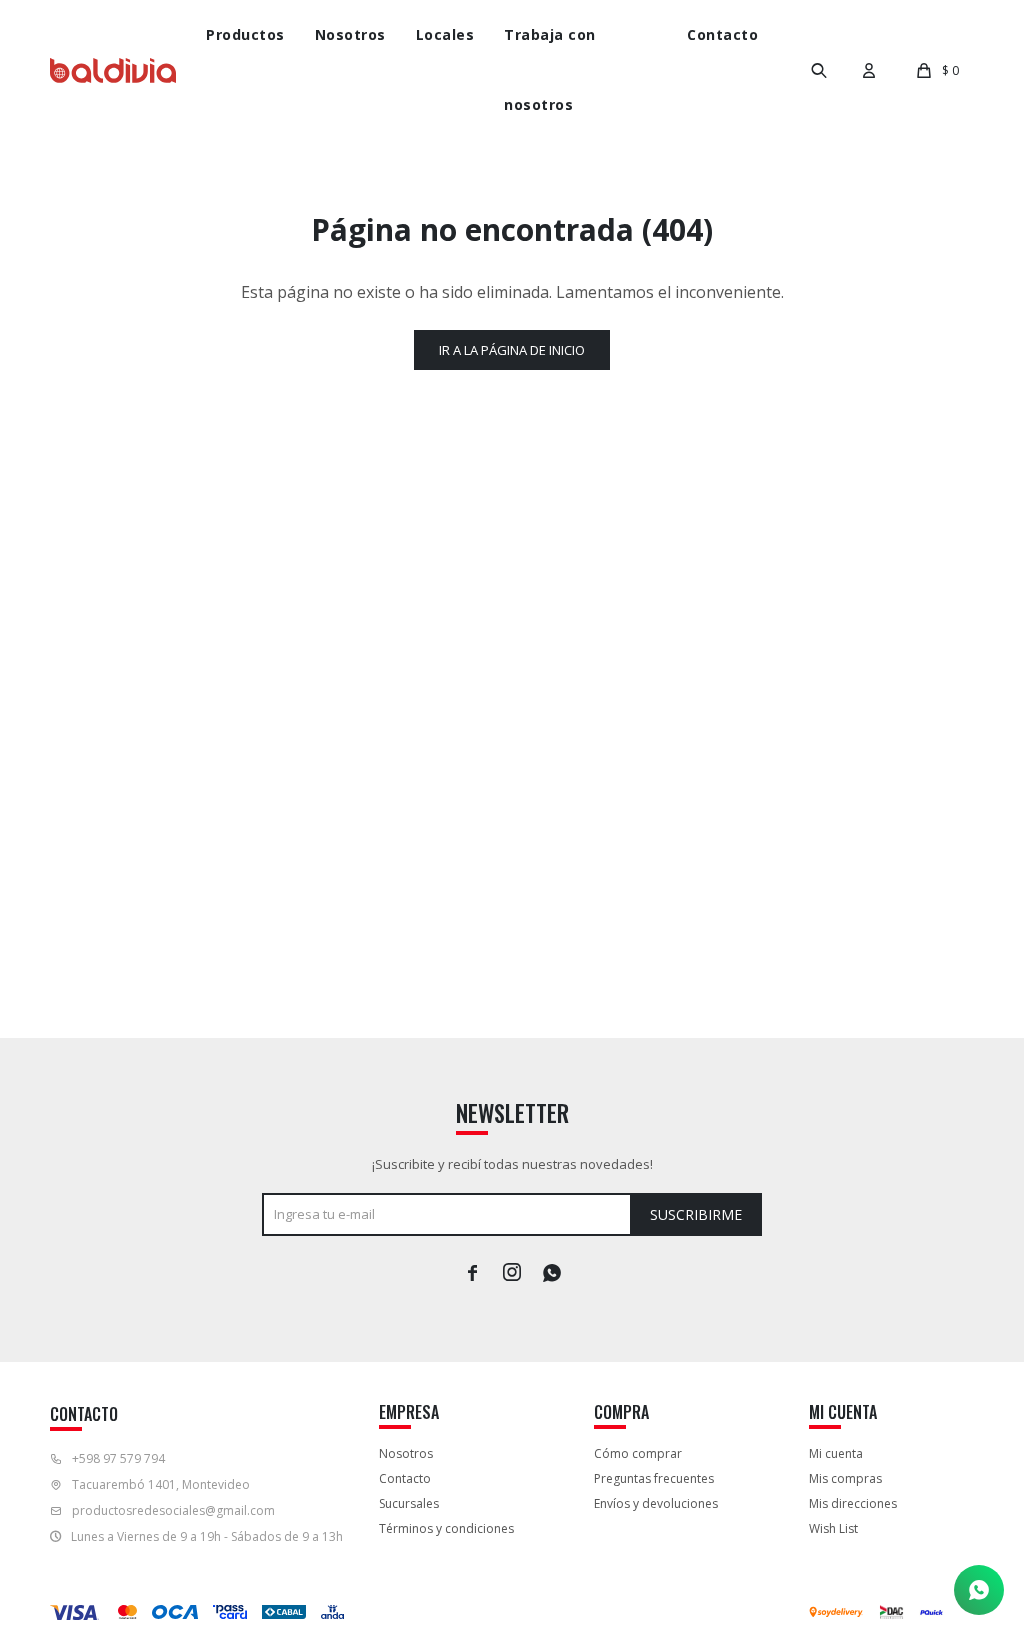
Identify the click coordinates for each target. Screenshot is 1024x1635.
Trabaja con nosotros (550, 69)
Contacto (722, 34)
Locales (445, 34)
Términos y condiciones (446, 1528)
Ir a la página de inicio (512, 350)
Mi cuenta (836, 1453)
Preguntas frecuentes (654, 1478)
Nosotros (350, 34)
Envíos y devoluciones (656, 1503)
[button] (819, 70)
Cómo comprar (638, 1453)
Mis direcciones (853, 1503)
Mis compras (845, 1478)
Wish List (833, 1528)
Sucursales (409, 1503)
